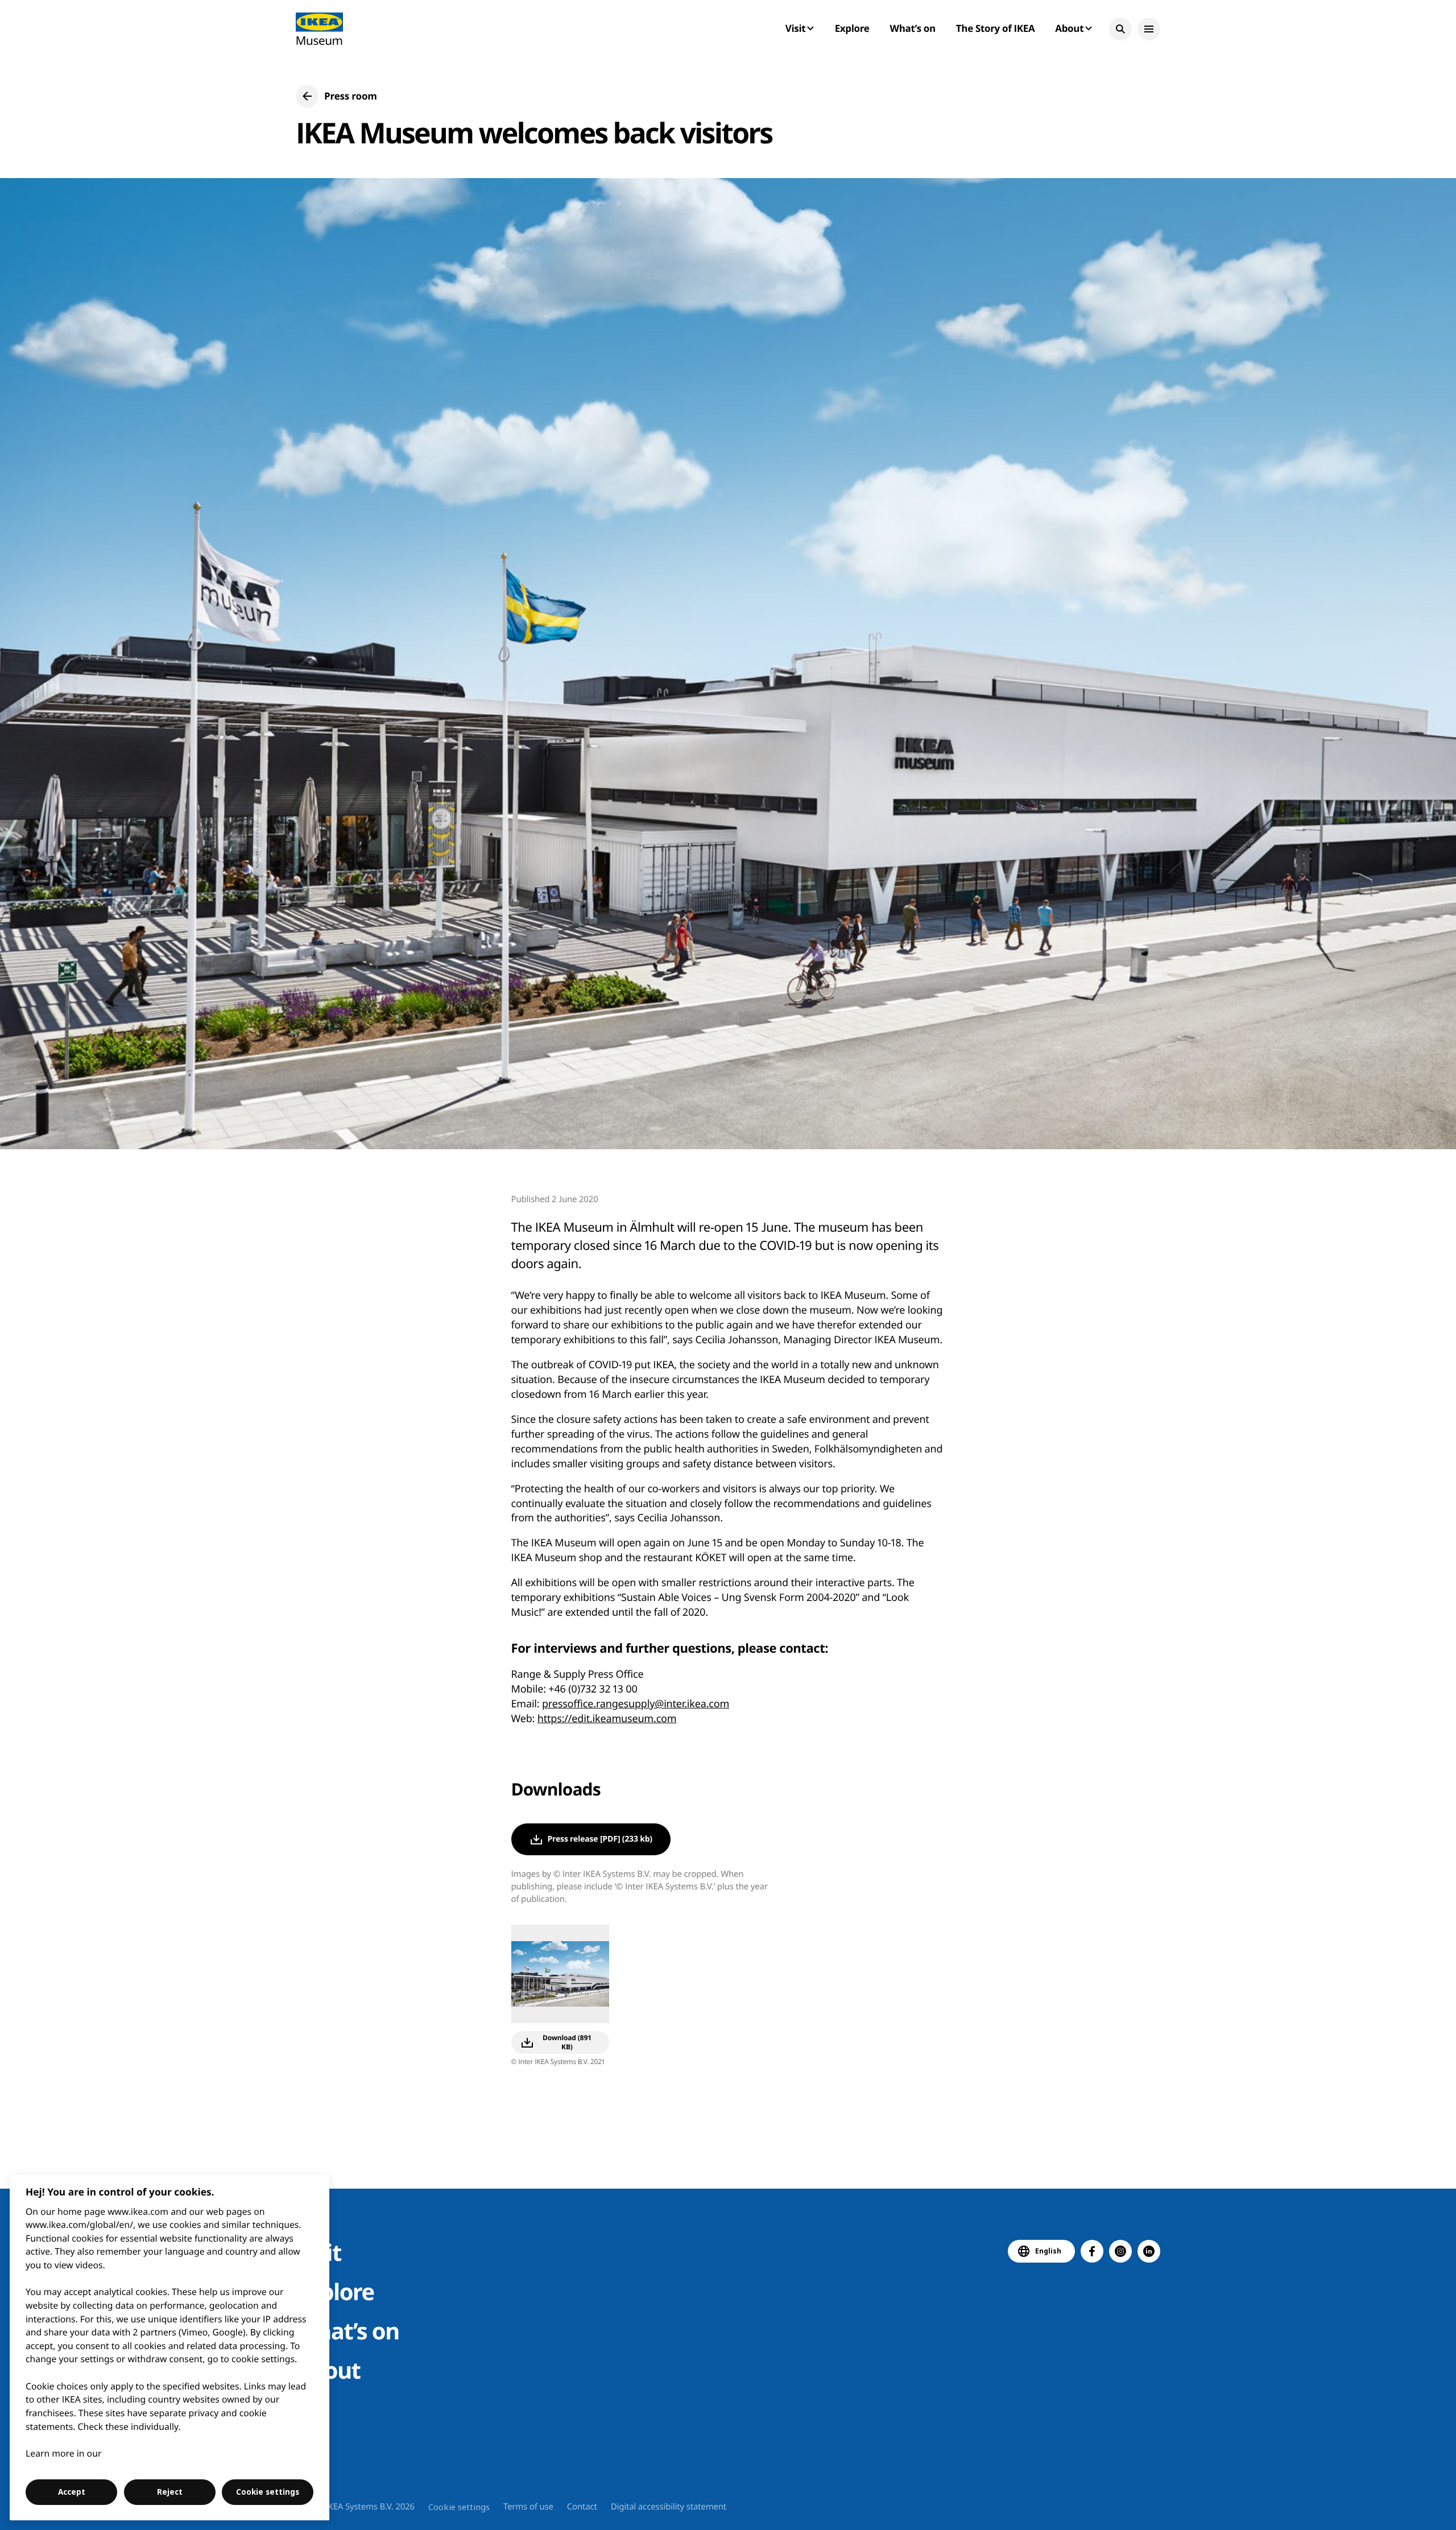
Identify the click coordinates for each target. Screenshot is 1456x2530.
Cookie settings (459, 2507)
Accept (72, 2492)
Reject (170, 2492)
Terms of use (528, 2507)
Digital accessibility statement (669, 2507)
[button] (1120, 29)
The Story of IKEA (995, 28)
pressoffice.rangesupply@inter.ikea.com (636, 1704)
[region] (170, 2348)
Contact (582, 2507)
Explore (852, 28)
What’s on (913, 28)
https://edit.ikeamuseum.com (607, 1719)
